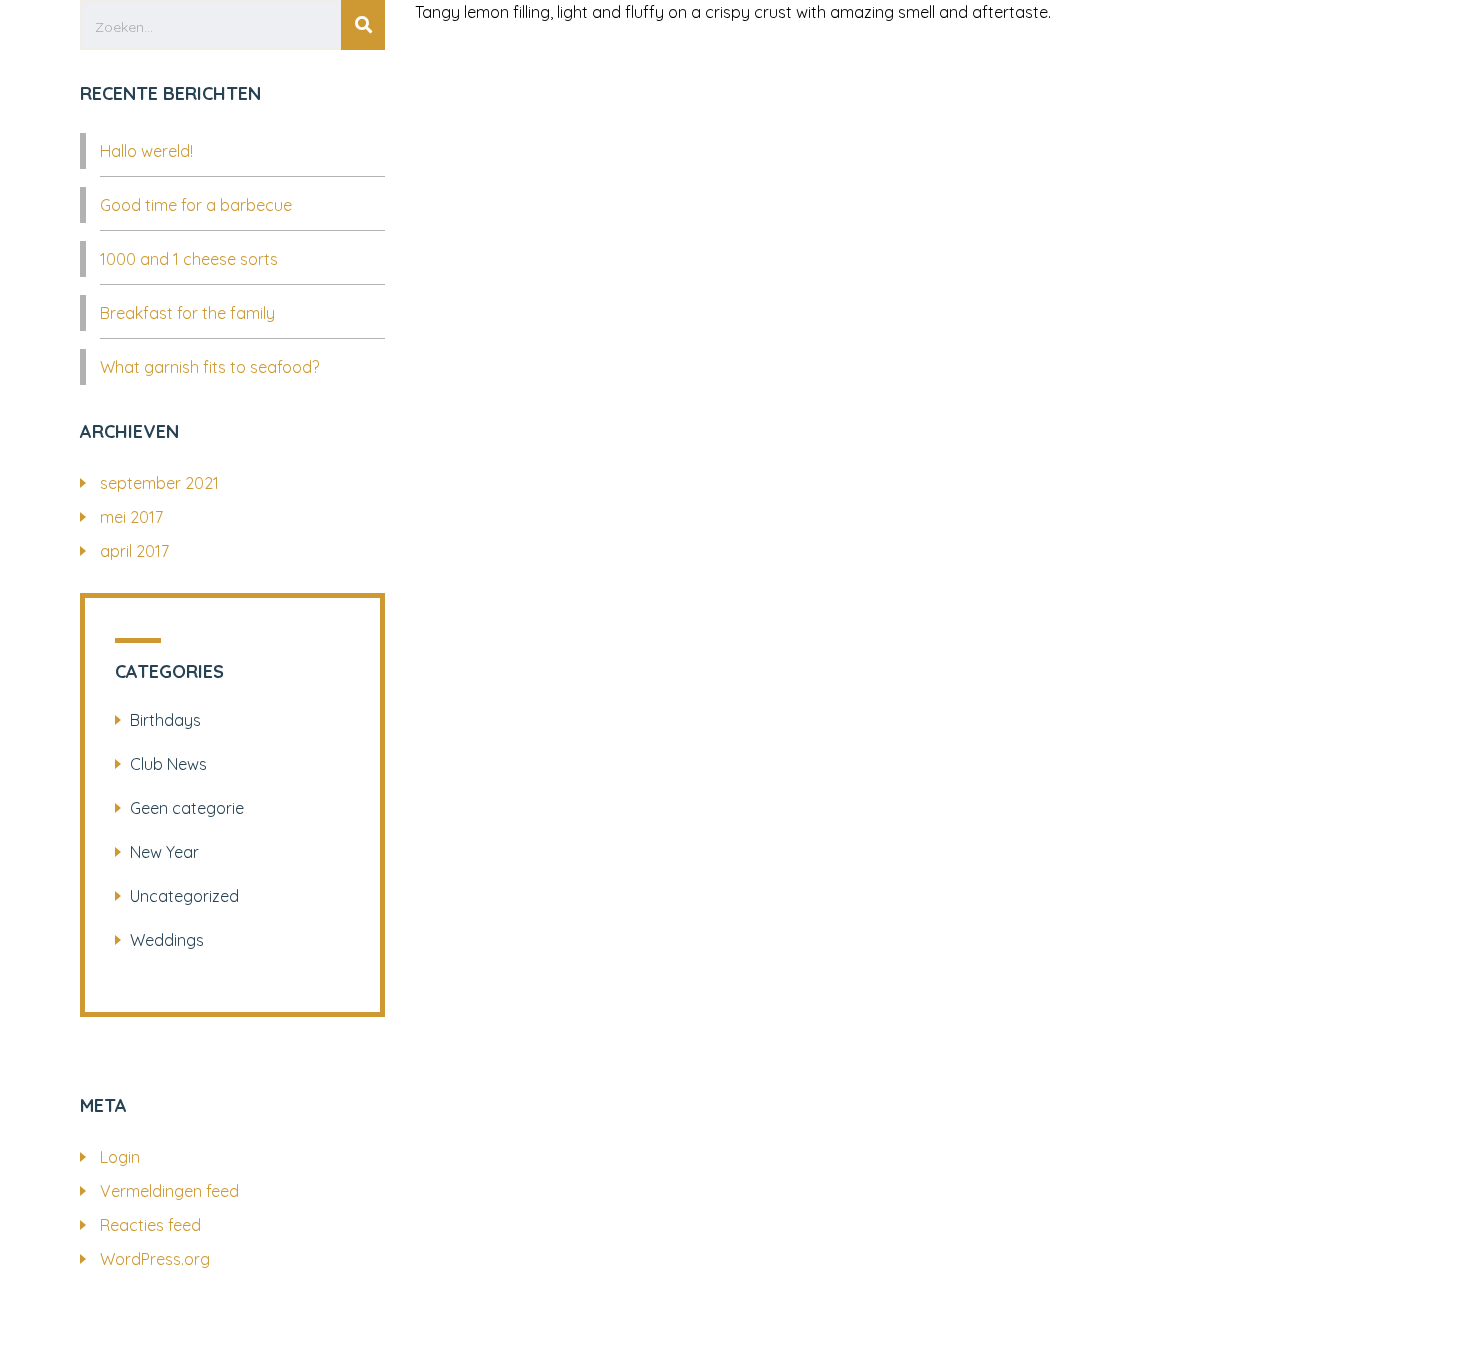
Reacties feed (150, 1225)
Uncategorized (184, 896)
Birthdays (165, 720)
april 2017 (134, 551)
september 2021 (159, 483)
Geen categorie (187, 808)
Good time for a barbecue (196, 205)
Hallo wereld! (146, 151)
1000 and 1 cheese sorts (189, 259)
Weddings (167, 940)
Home (647, 102)
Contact (823, 102)
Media (728, 102)
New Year (164, 852)
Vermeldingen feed (169, 1191)
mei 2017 (131, 517)
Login (120, 1157)
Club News (168, 764)
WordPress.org (155, 1259)
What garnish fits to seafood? (209, 367)
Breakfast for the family (187, 313)
